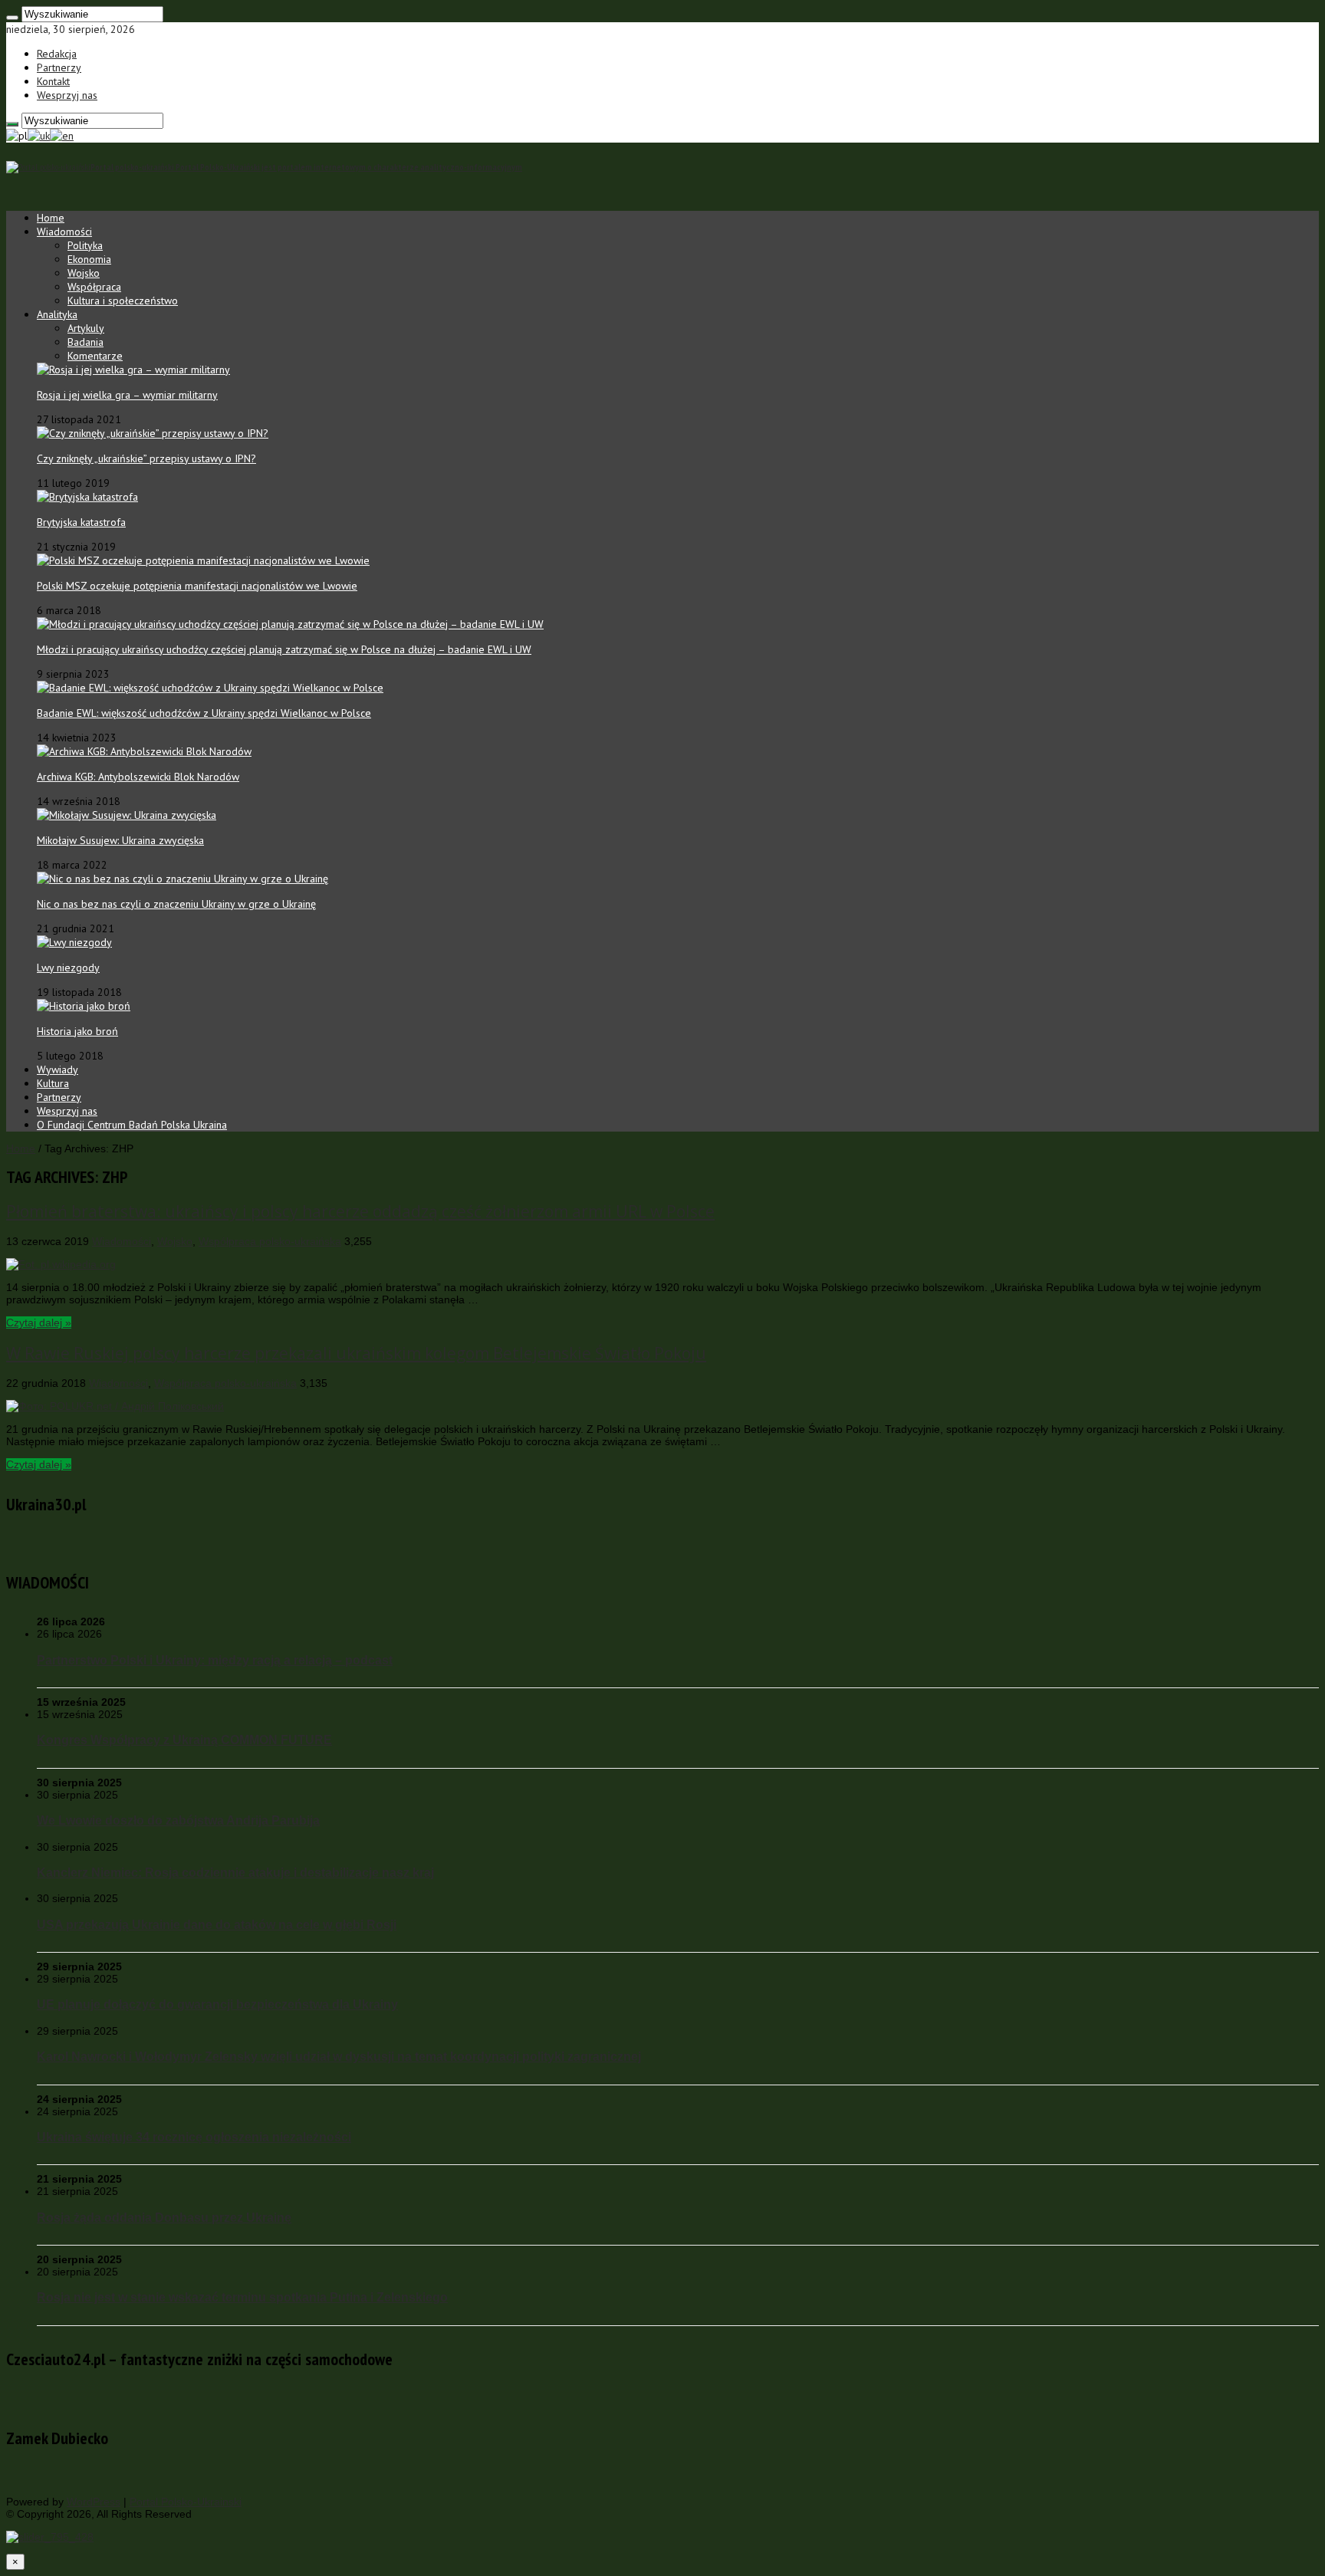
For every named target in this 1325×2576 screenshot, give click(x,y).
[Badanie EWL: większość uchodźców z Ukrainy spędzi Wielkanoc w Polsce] (210, 688)
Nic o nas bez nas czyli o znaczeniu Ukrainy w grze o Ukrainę (176, 904)
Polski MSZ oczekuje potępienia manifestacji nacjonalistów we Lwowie (197, 586)
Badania (85, 342)
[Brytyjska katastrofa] (87, 497)
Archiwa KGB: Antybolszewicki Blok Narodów (138, 777)
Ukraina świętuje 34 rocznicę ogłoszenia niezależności (194, 2137)
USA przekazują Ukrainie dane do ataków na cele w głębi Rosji (217, 1924)
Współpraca (94, 287)
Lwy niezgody (68, 968)
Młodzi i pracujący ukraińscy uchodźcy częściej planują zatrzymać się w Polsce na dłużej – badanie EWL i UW (284, 649)
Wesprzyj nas (67, 95)
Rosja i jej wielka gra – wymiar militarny (127, 395)
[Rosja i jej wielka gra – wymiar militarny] (133, 370)
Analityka (57, 314)
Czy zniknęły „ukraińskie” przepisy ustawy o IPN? (146, 458)
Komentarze (95, 356)
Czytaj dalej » (39, 1322)
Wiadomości (64, 232)
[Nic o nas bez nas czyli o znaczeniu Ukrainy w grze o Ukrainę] (182, 879)
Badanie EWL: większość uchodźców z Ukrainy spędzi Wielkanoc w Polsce (204, 713)
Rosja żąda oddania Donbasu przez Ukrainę (164, 2217)
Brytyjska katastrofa (81, 522)
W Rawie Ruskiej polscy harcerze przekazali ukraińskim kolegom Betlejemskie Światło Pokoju (356, 1353)
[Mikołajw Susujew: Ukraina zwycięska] (127, 815)
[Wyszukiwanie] (12, 18)
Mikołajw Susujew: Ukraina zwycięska (120, 840)
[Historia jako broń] (84, 1006)
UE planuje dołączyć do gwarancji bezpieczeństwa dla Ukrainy (217, 2004)
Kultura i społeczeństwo (123, 301)
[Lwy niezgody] (74, 942)
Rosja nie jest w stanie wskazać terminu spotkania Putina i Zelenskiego (242, 2297)
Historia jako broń (77, 1031)
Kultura (53, 1083)
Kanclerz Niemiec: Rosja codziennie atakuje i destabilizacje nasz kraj (235, 1872)
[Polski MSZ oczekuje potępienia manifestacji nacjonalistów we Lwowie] (203, 560)
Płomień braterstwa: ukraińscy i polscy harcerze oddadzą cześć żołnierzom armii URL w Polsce (360, 1211)
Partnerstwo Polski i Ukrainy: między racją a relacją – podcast (215, 1660)
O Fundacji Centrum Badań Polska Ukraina (132, 1125)
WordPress (94, 2502)
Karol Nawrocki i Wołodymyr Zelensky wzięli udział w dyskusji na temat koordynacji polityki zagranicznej (339, 2056)
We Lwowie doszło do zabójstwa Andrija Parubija (178, 1820)
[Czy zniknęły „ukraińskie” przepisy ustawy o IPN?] (153, 433)
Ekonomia (89, 259)
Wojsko (84, 273)
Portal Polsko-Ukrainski (186, 2502)
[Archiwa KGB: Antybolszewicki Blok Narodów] (144, 751)
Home (51, 218)
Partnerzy (59, 67)
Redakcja (57, 54)
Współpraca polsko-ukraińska (270, 1241)
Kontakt (53, 81)
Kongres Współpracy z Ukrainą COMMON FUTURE (184, 1740)
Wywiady (58, 1069)
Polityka (85, 245)
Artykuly (86, 328)
